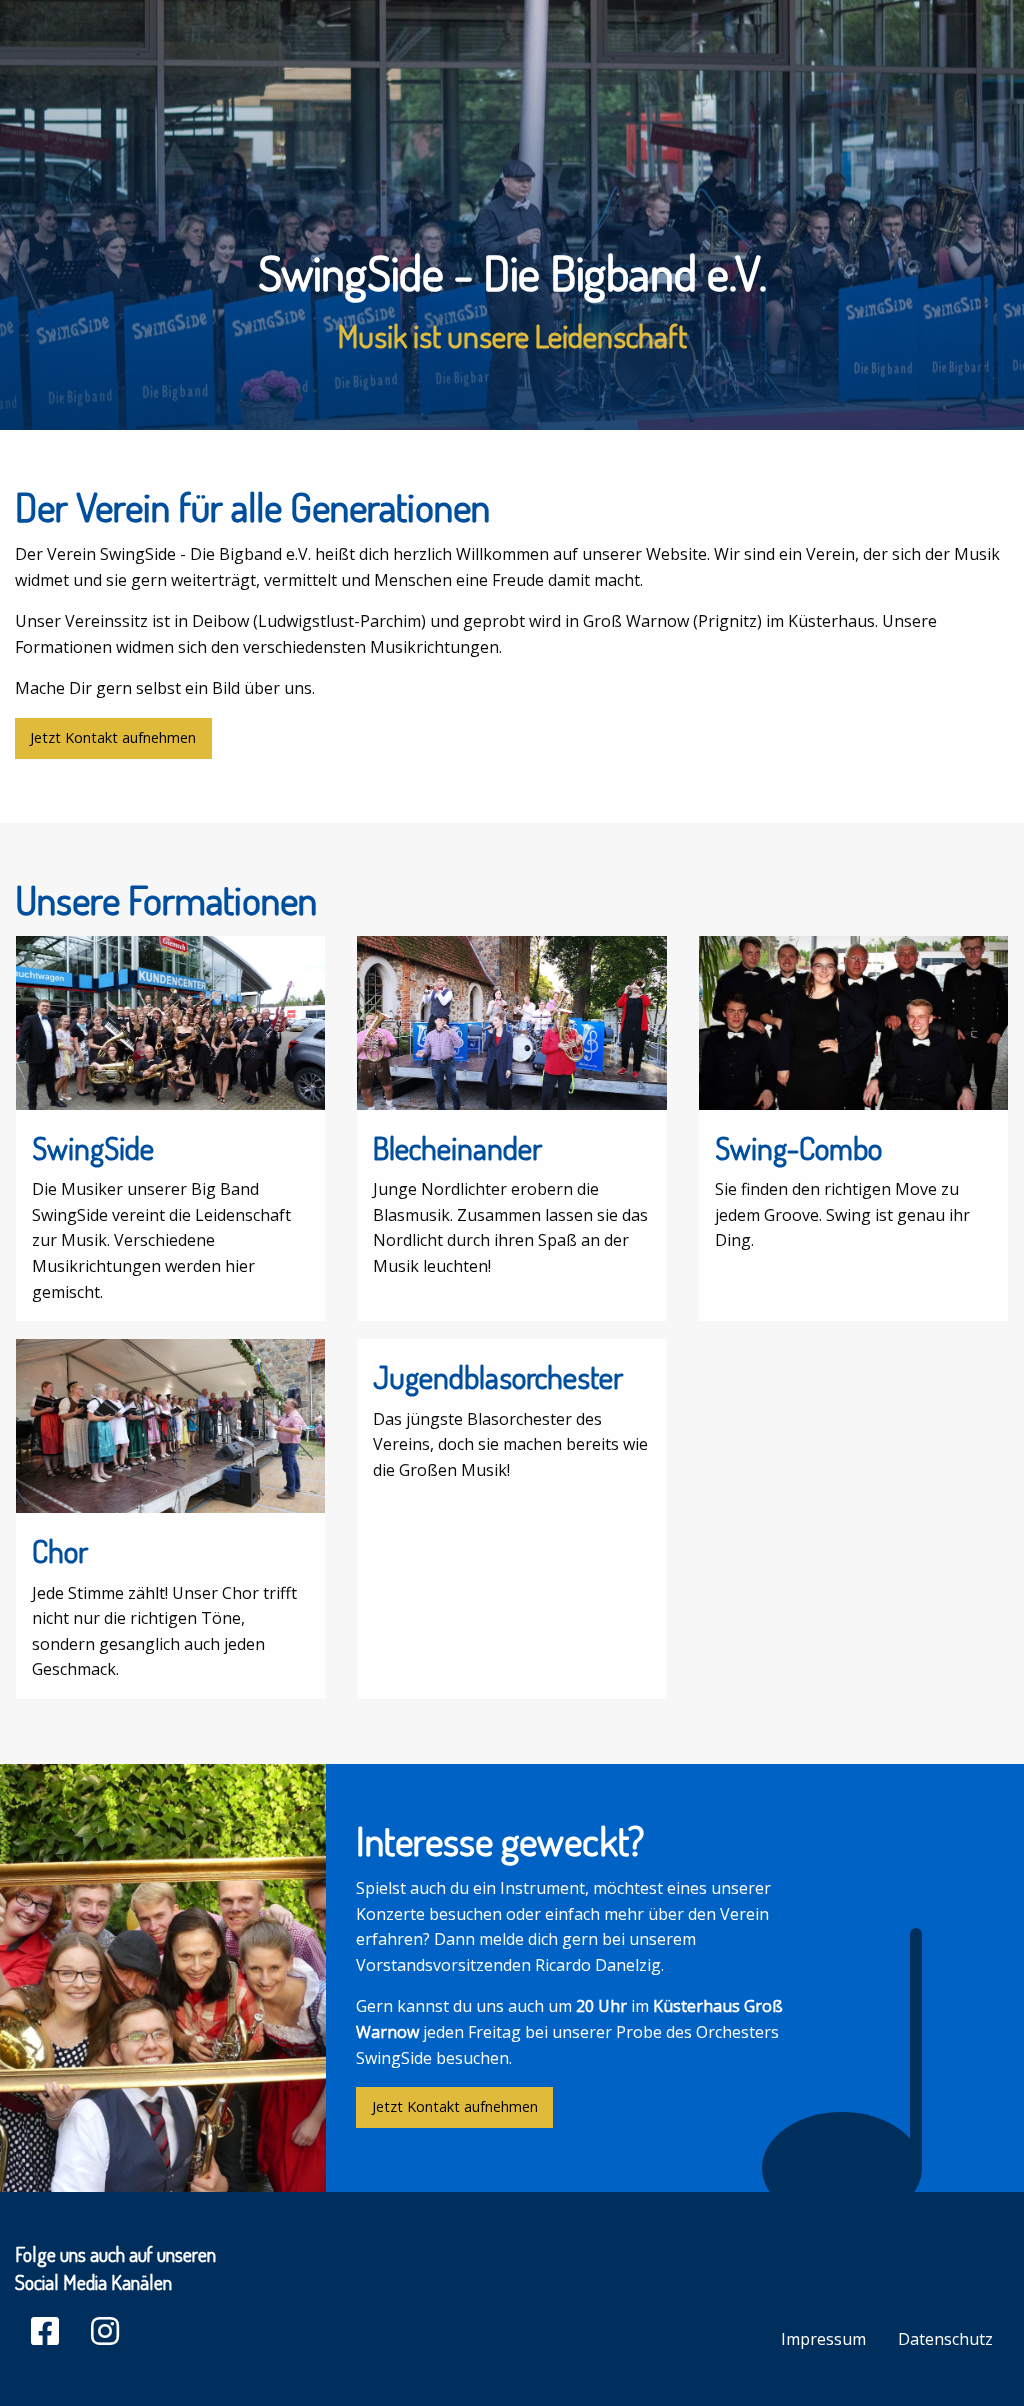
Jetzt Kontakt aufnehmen (113, 737)
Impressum (823, 2339)
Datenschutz (945, 2339)
